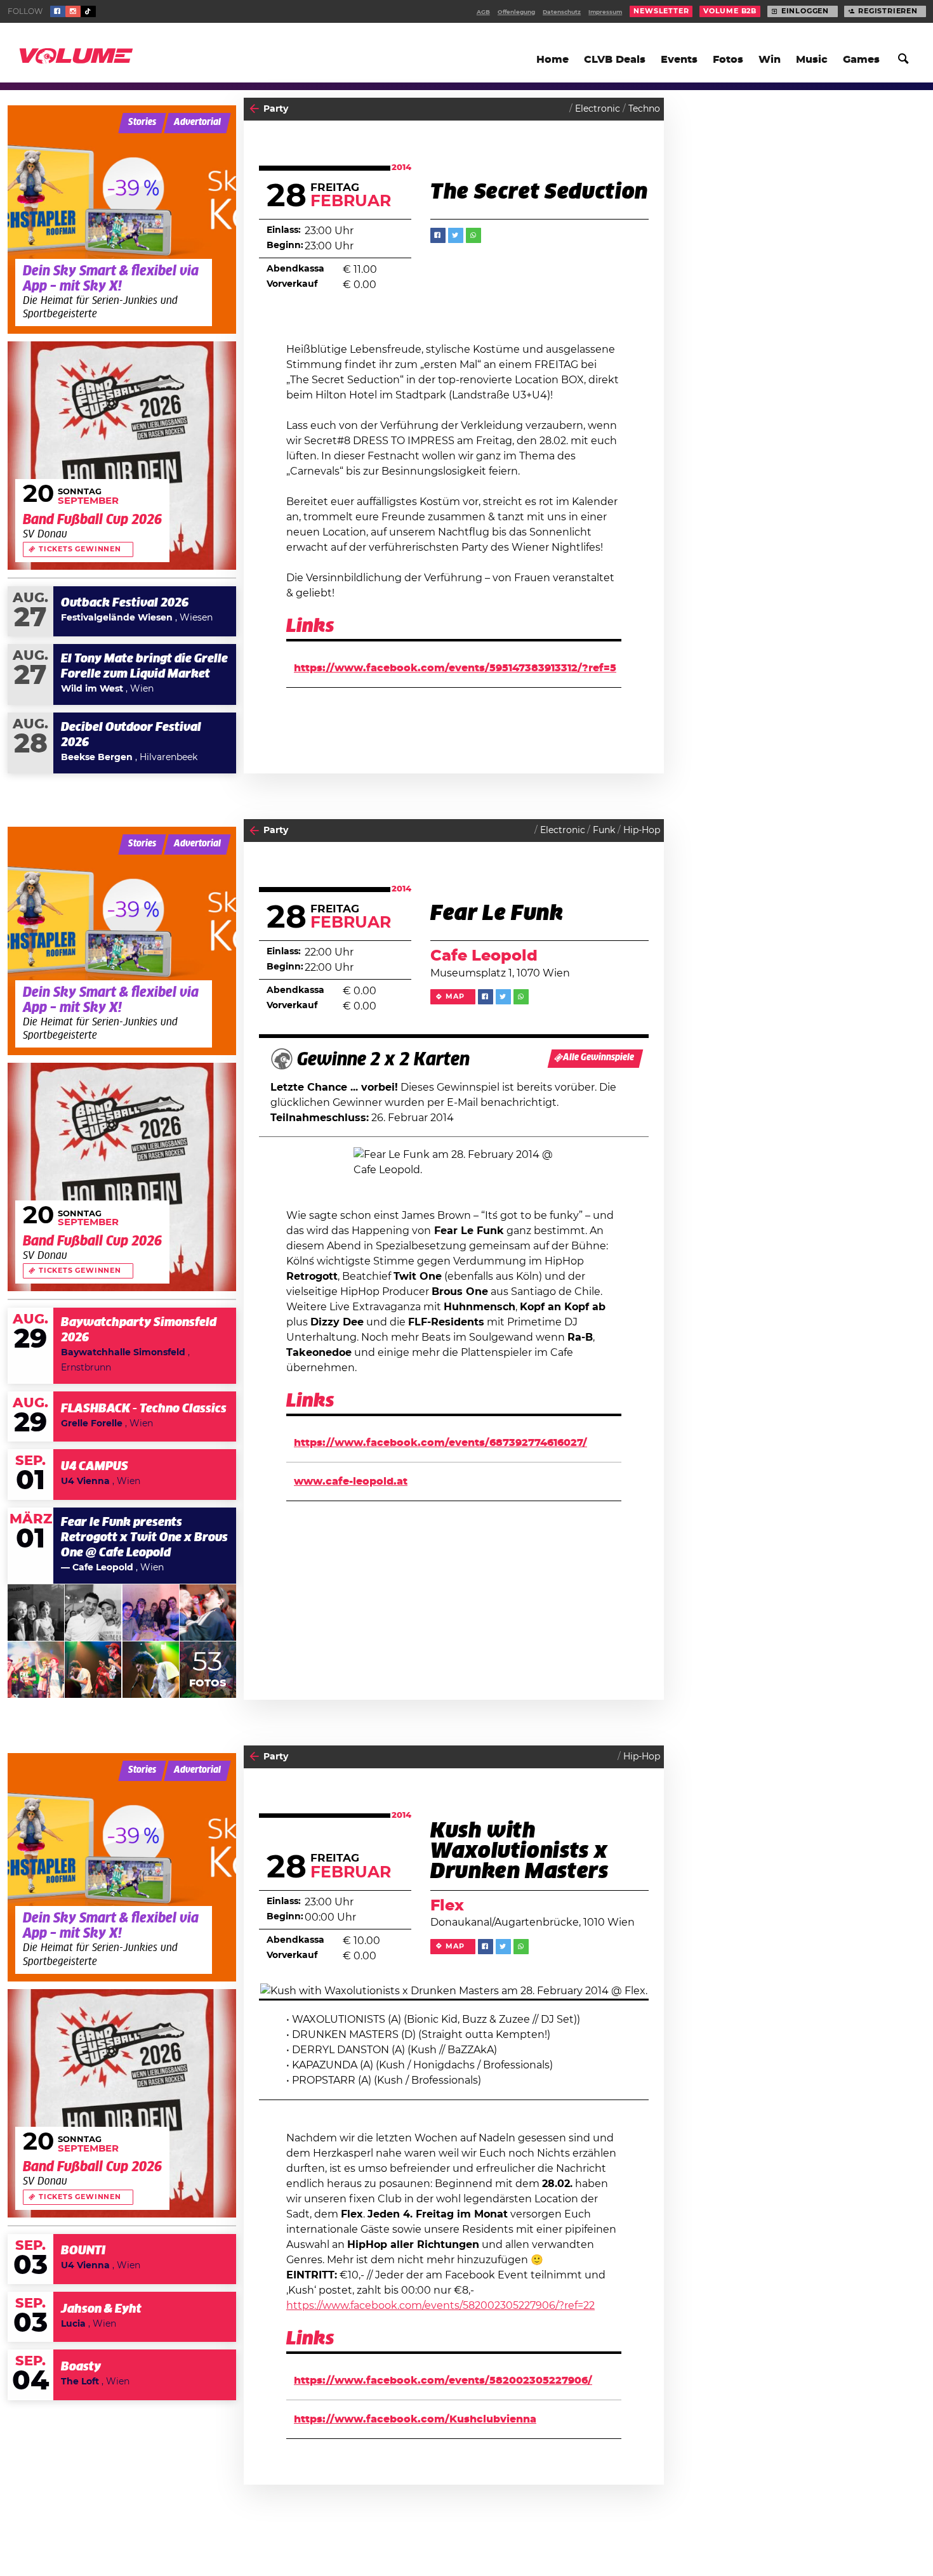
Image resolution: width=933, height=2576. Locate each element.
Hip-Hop (642, 831)
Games (861, 60)
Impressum (605, 12)
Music (812, 60)
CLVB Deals (615, 60)
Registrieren (888, 11)
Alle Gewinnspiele (599, 1058)
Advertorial (197, 122)
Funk (604, 831)
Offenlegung (516, 12)
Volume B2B (730, 11)
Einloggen (805, 11)
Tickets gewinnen (80, 549)
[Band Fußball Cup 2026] (122, 456)
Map (455, 997)
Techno (644, 109)
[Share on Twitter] (456, 235)
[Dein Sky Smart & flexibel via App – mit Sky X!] (122, 220)
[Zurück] (254, 109)
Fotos (728, 60)
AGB (483, 12)
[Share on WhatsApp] (473, 235)
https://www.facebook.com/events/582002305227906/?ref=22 (440, 2306)
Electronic (598, 109)
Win (770, 60)
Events (679, 60)
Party (276, 109)
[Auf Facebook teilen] (438, 235)
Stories (142, 122)
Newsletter (661, 11)
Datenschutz (562, 12)
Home (553, 60)
